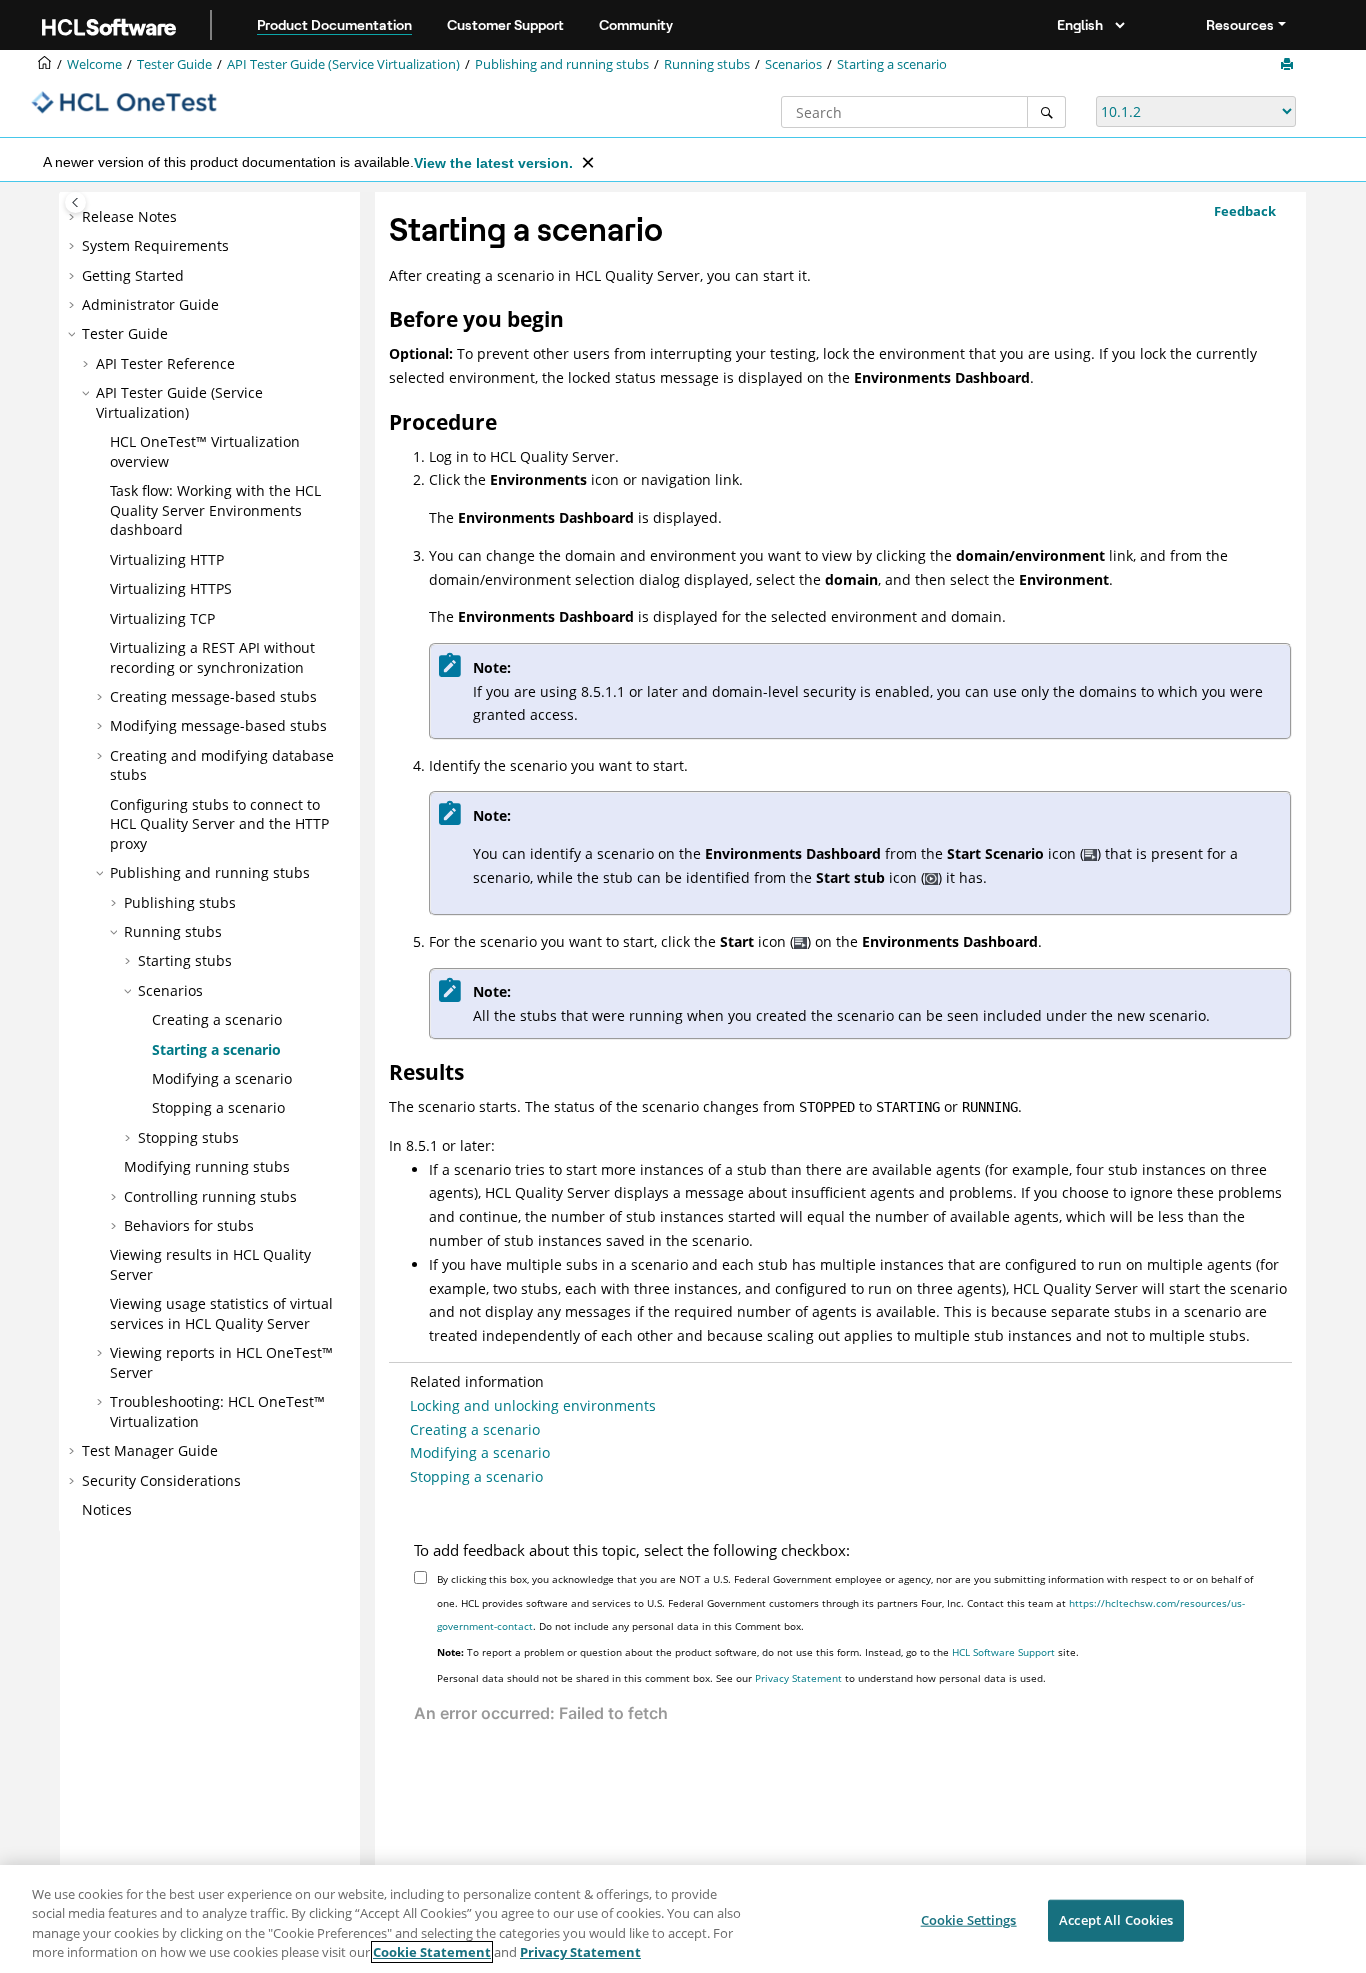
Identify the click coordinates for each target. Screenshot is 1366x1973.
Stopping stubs (188, 1137)
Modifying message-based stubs (218, 725)
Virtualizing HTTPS (171, 588)
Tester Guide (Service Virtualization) (343, 64)
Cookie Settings (969, 1920)
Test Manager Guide (150, 1450)
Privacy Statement (798, 1678)
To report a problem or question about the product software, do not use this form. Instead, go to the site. (758, 1652)
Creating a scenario (217, 1019)
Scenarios (793, 64)
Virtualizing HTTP (167, 559)
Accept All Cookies (1116, 1920)
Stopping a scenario (218, 1107)
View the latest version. (493, 163)
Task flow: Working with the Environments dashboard (215, 510)
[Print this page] (1289, 65)
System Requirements (155, 245)
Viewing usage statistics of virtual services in (221, 1313)
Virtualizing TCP (162, 618)
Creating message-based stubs (213, 696)
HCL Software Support (1003, 1652)
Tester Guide (174, 64)
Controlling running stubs (210, 1196)
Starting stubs (185, 960)
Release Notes (129, 216)
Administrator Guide (150, 304)
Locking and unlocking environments (533, 1405)
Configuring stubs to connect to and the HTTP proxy (219, 824)
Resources (1240, 25)
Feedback (1245, 211)
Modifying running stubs (207, 1166)
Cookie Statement (432, 1952)
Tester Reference (165, 363)
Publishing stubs (180, 902)
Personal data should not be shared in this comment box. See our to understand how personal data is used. (741, 1678)
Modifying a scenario (222, 1078)
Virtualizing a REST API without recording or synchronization (212, 657)
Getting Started (133, 275)
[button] (74, 217)
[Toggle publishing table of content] (75, 202)
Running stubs (707, 64)
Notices (107, 1509)
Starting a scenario (892, 64)
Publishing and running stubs (562, 64)
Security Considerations (161, 1480)
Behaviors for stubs (189, 1225)
